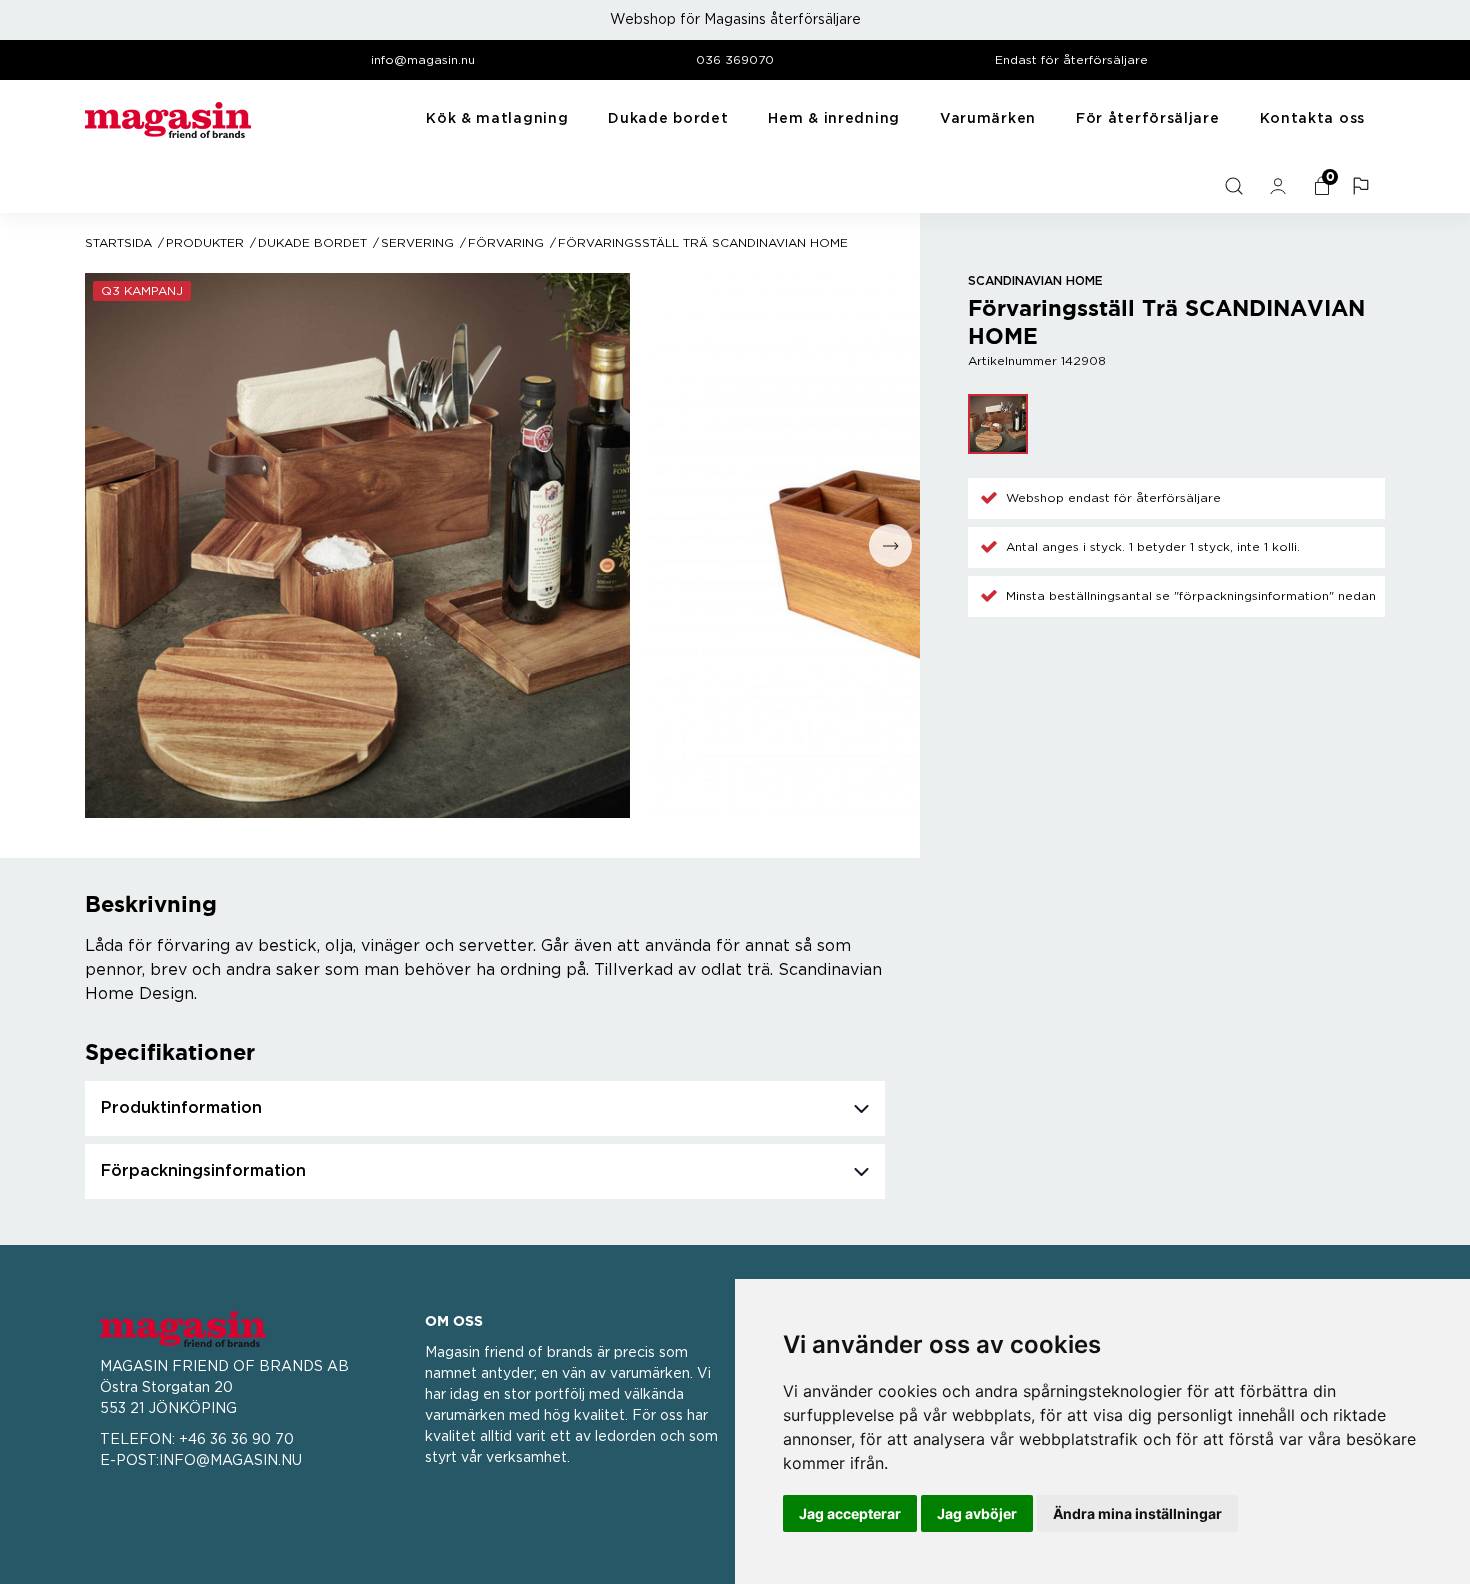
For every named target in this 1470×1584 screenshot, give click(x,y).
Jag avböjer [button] (977, 1513)
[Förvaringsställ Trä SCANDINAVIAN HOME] (998, 424)
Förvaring (506, 243)
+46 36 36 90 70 (236, 1440)
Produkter (205, 243)
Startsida (118, 243)
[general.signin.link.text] (1280, 186)
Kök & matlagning (497, 119)
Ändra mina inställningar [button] (1137, 1513)
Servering (417, 243)
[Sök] (1236, 186)
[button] (1363, 186)
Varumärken (988, 119)
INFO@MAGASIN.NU (230, 1461)
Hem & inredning (834, 119)
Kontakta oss (1312, 119)
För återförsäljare (1148, 119)
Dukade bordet (668, 119)
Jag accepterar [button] (850, 1513)
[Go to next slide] (890, 545)
